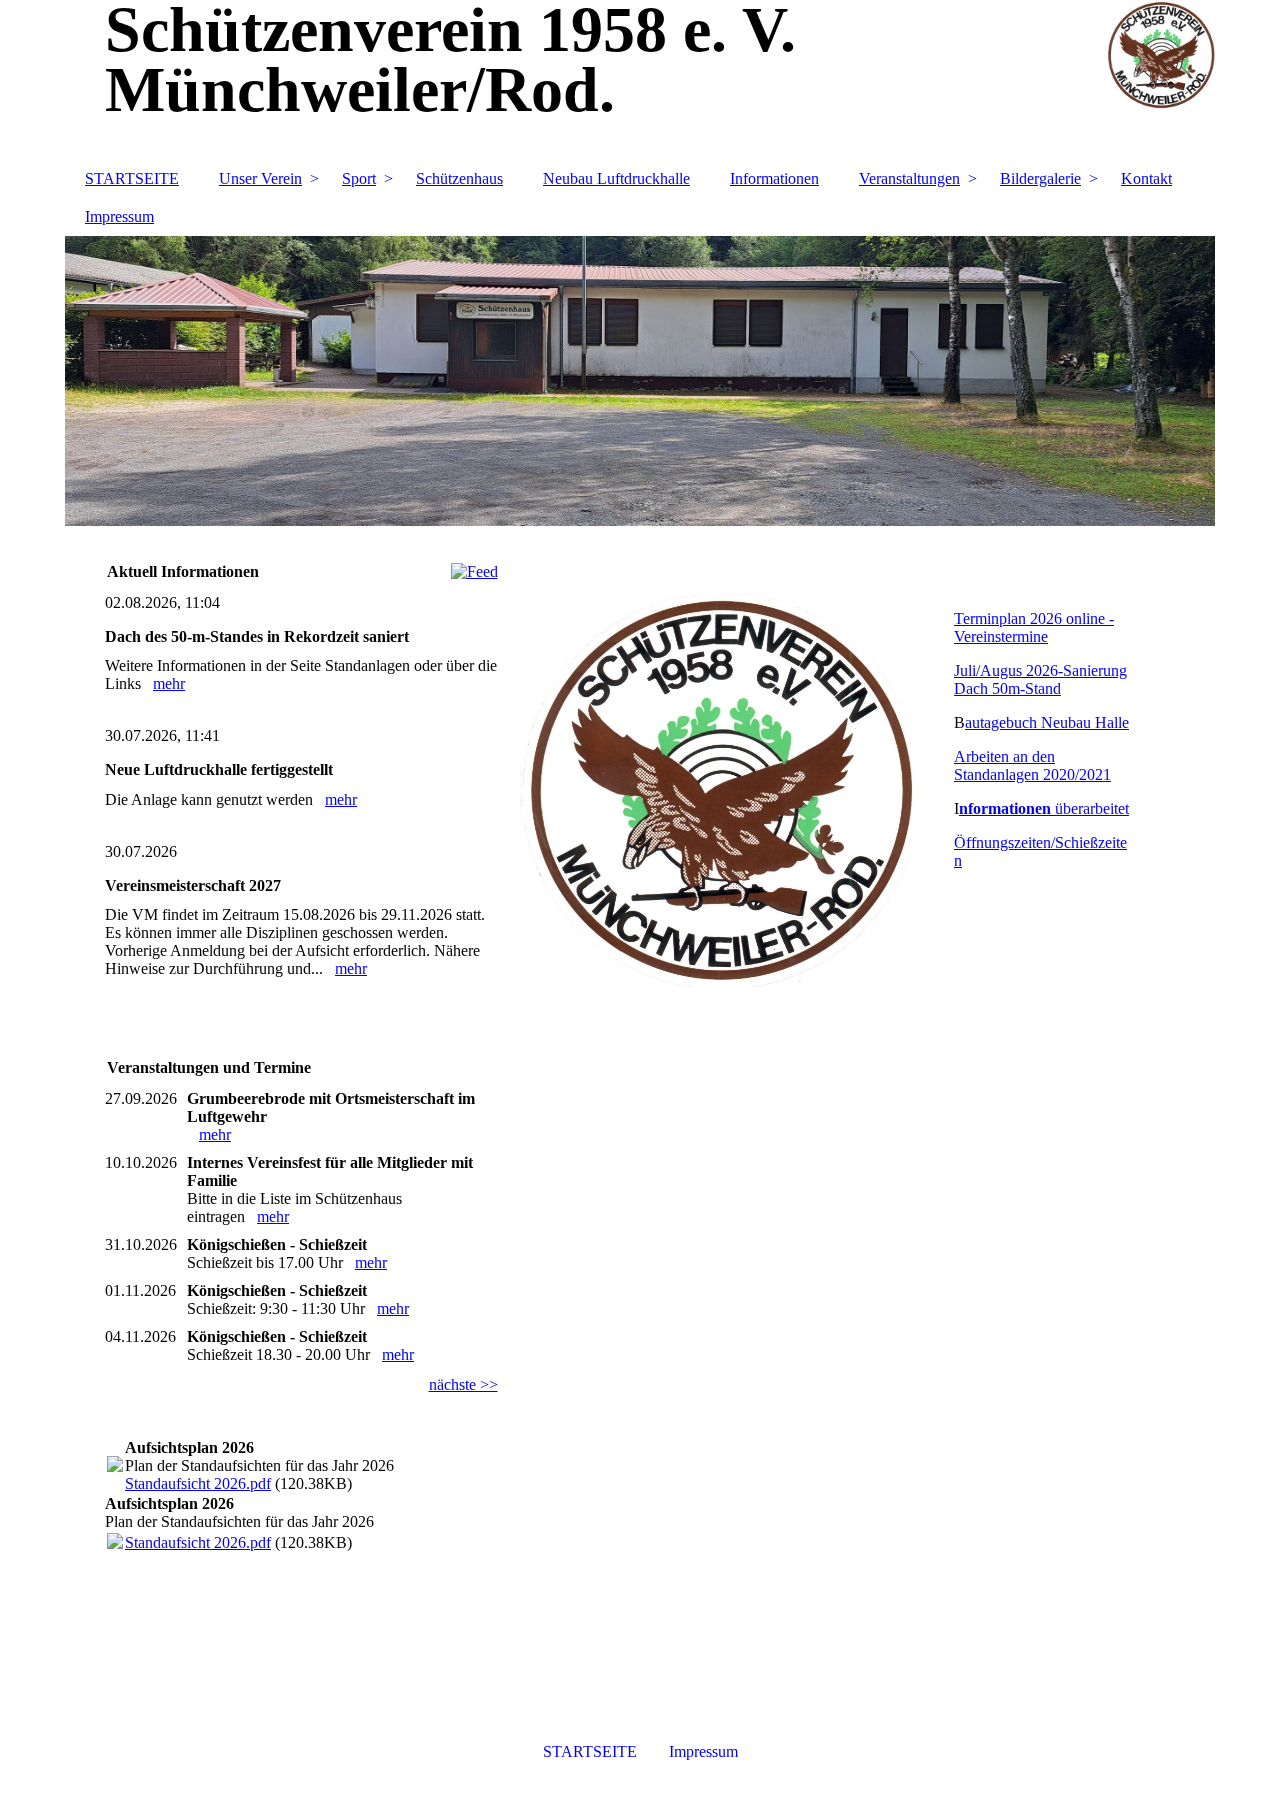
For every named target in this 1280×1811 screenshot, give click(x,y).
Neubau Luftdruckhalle (616, 178)
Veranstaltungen (909, 178)
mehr (169, 683)
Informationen (774, 178)
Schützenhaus (459, 178)
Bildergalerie (1040, 178)
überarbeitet (1044, 808)
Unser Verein (260, 178)
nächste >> (463, 1384)
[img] (640, 381)
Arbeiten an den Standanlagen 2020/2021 (1032, 765)
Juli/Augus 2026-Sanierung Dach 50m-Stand (1040, 679)
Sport (359, 178)
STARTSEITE (132, 178)
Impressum (119, 216)
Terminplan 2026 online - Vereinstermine (1034, 627)
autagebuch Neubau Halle (1047, 722)
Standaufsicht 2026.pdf (198, 1483)
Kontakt (1146, 178)
